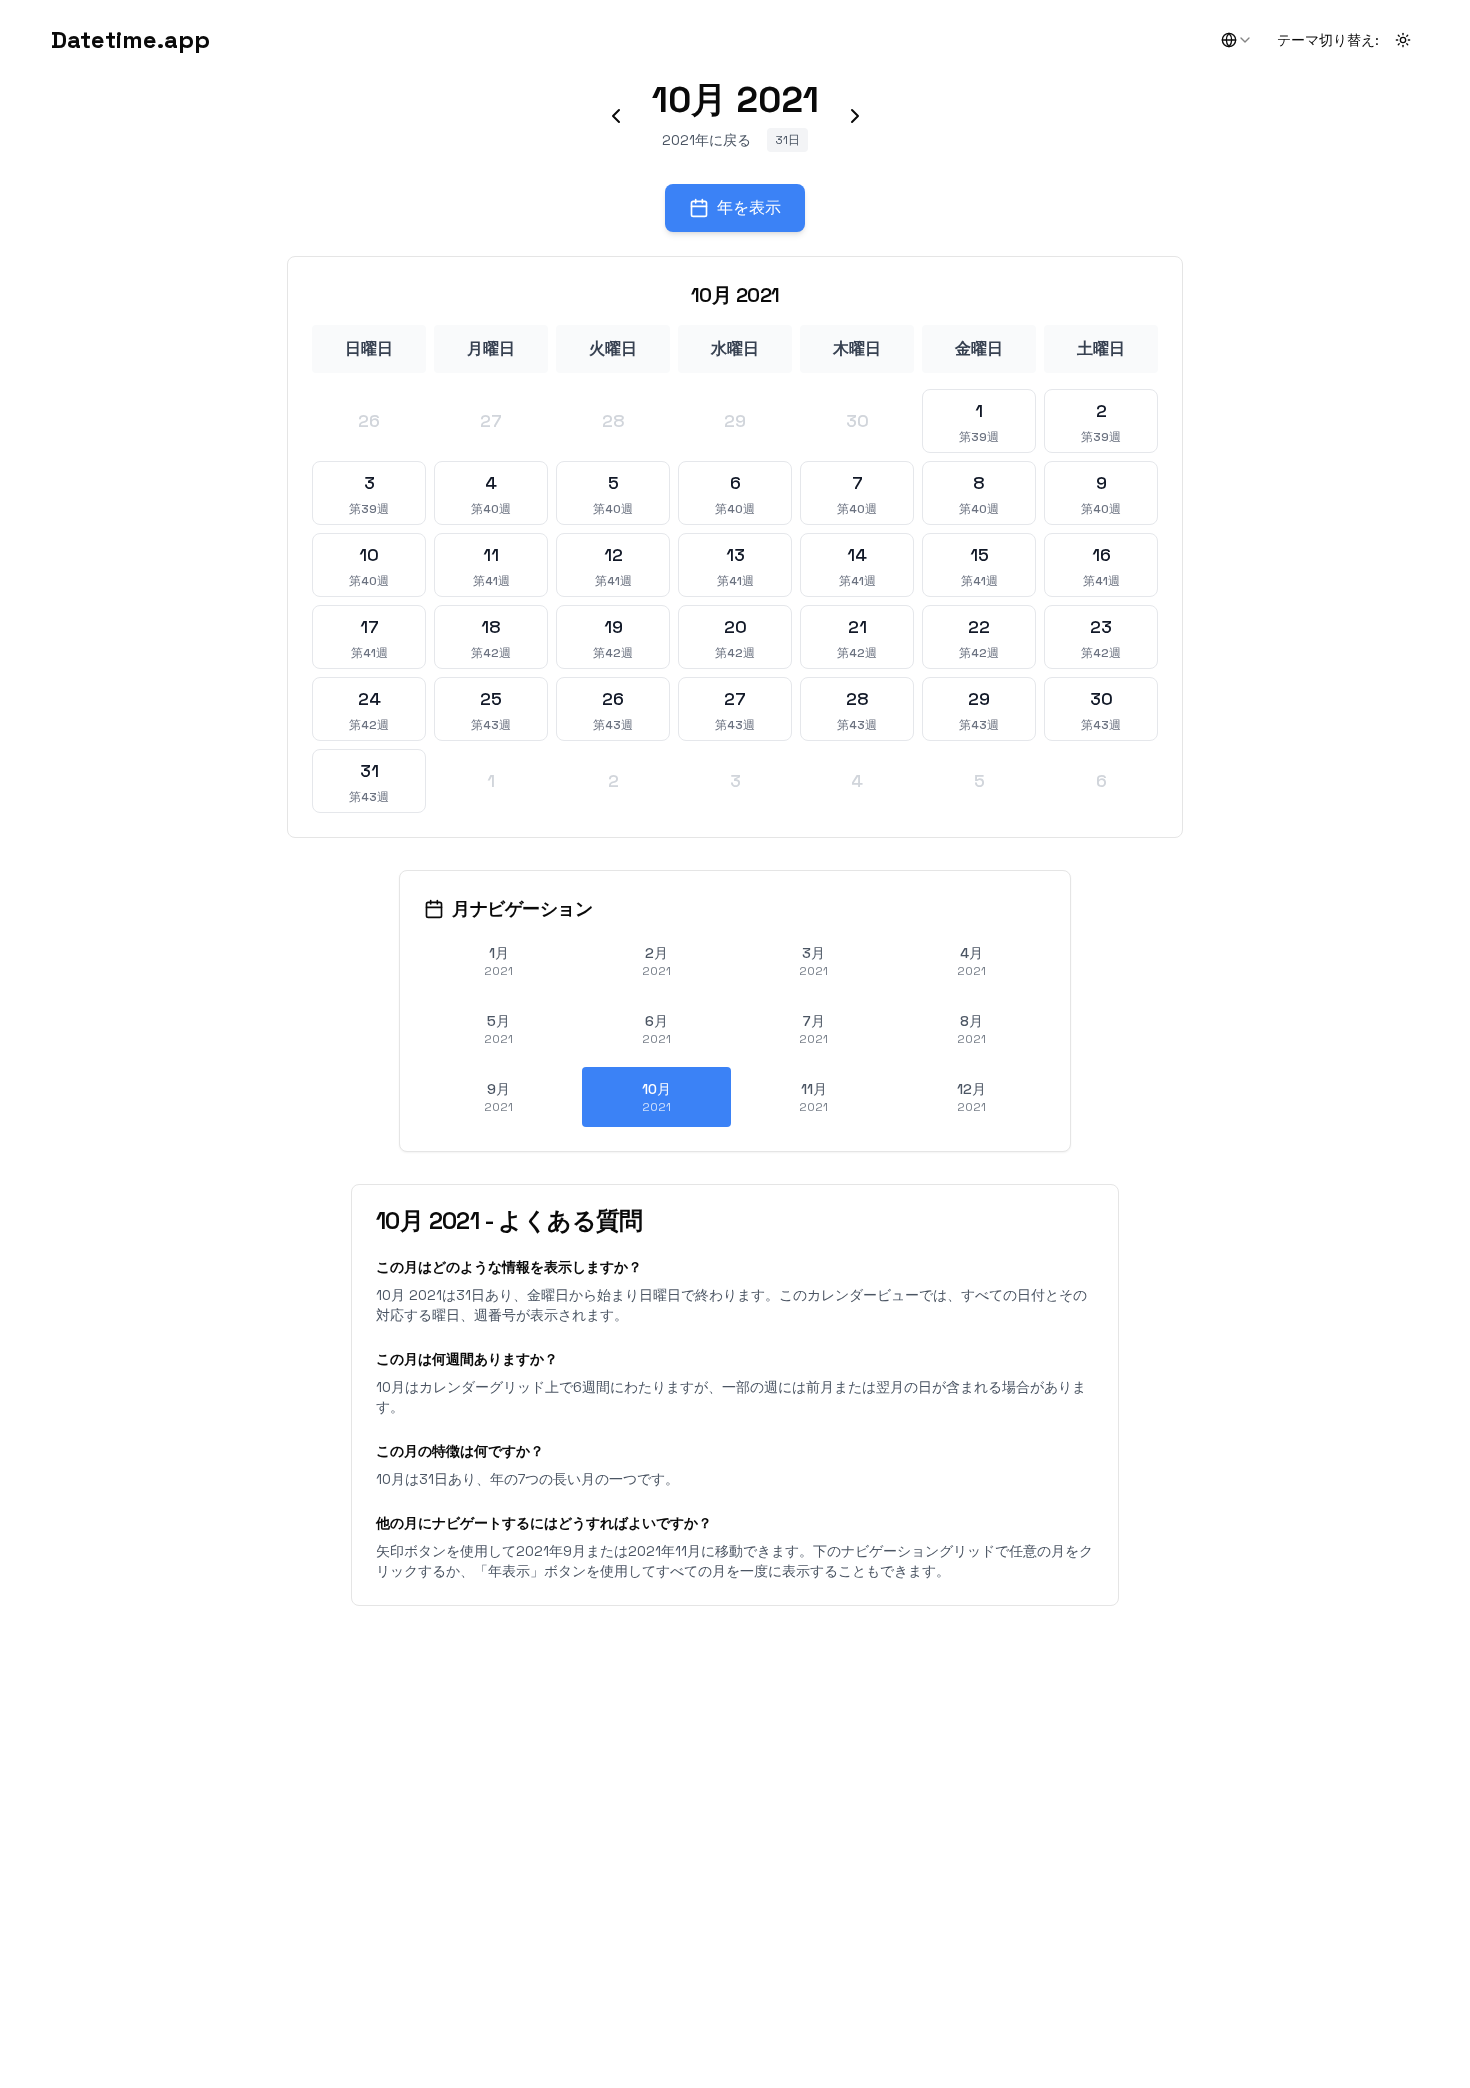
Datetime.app (130, 39)
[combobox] (1237, 40)
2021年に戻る (706, 140)
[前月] (616, 116)
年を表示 (749, 207)
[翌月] (855, 116)
